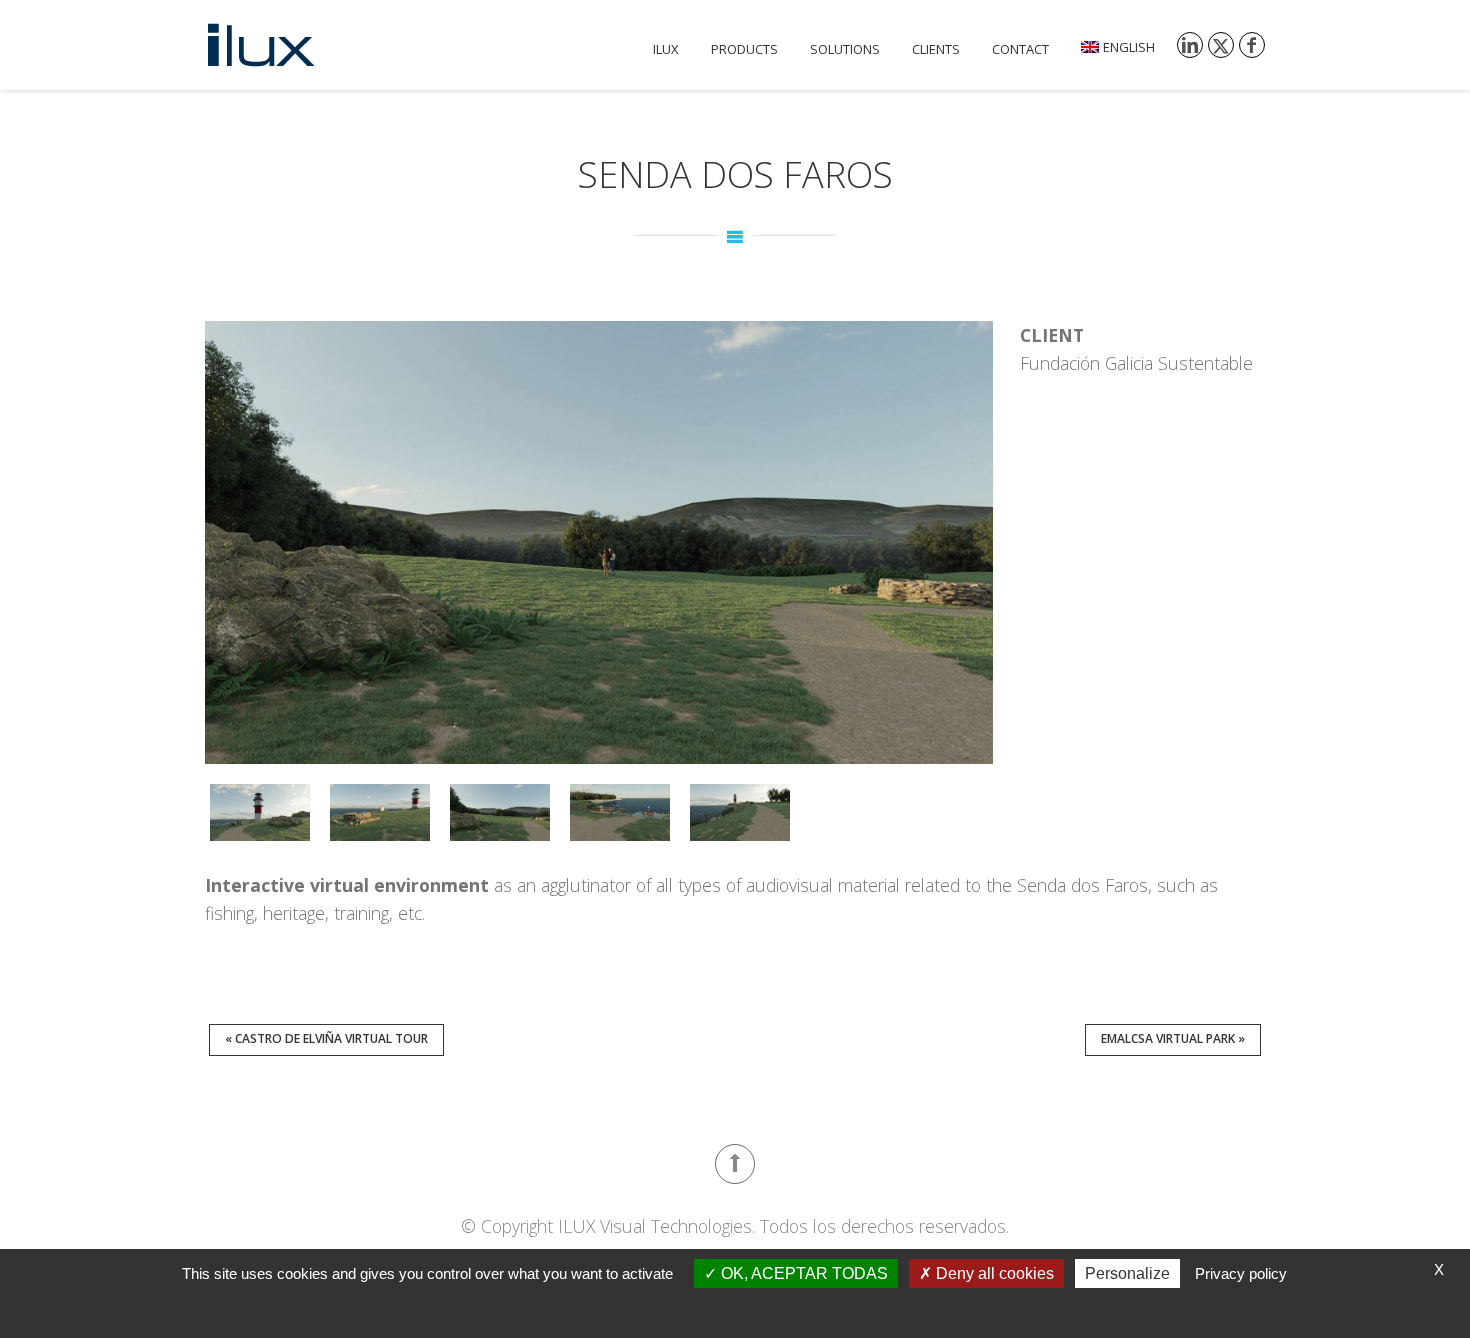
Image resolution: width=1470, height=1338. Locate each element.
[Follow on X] (1221, 45)
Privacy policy (1241, 1273)
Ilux (666, 49)
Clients (936, 49)
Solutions (845, 49)
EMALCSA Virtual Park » (1173, 1038)
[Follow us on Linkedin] (1190, 45)
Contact (1020, 49)
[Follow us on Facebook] (1252, 45)
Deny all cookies (993, 1273)
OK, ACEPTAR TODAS (802, 1273)
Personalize (1127, 1273)
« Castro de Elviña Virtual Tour (326, 1038)
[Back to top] (735, 1164)
